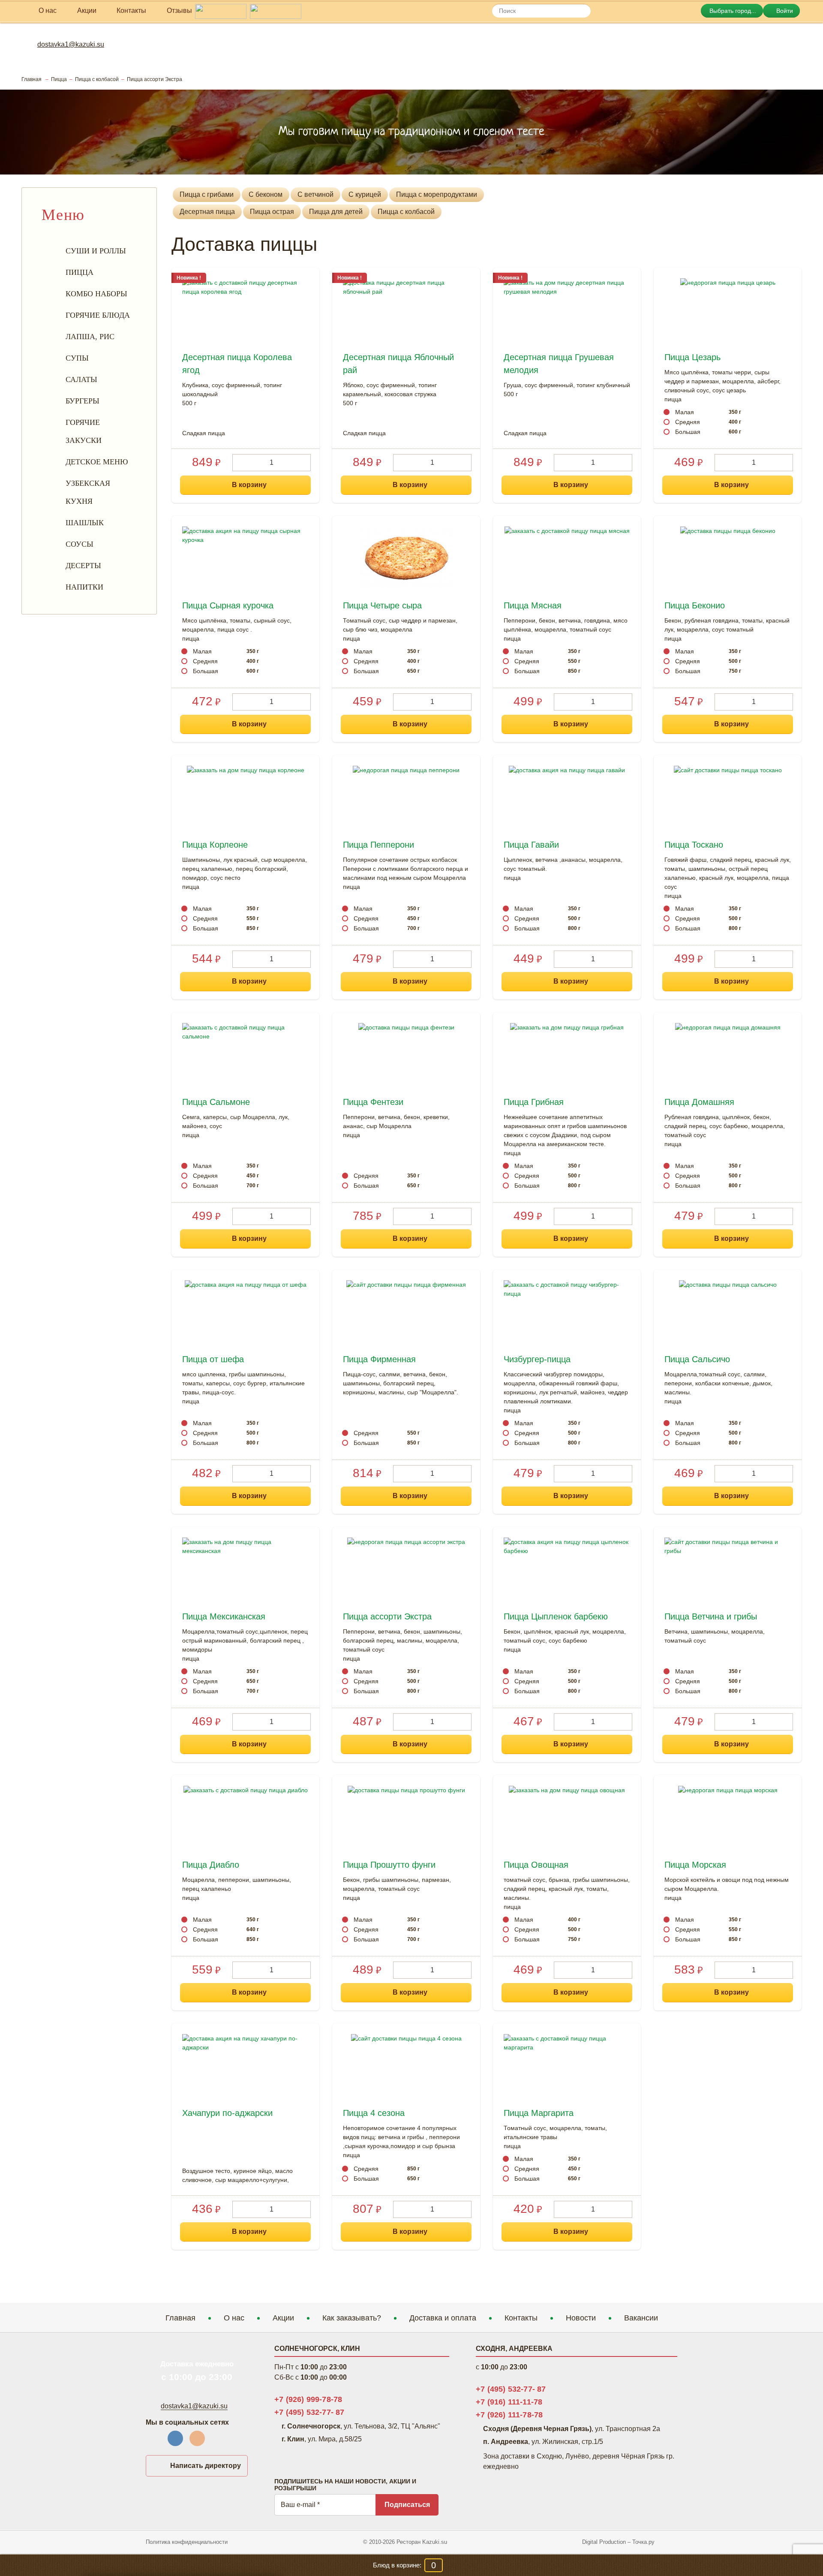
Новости (581, 2318)
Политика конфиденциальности (187, 2542)
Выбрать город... (732, 11)
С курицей (365, 194)
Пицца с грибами (207, 194)
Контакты (521, 2318)
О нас (234, 2318)
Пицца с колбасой (406, 212)
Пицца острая (272, 212)
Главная (180, 2318)
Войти (784, 11)
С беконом (266, 194)
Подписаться (407, 2505)
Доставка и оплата (443, 2318)
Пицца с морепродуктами (437, 194)
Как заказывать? (352, 2318)
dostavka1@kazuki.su (71, 44)
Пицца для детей (336, 212)
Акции (283, 2318)
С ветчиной (315, 194)
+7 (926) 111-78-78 (509, 2415)
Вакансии (641, 2318)
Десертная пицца (207, 212)
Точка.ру (643, 2542)
